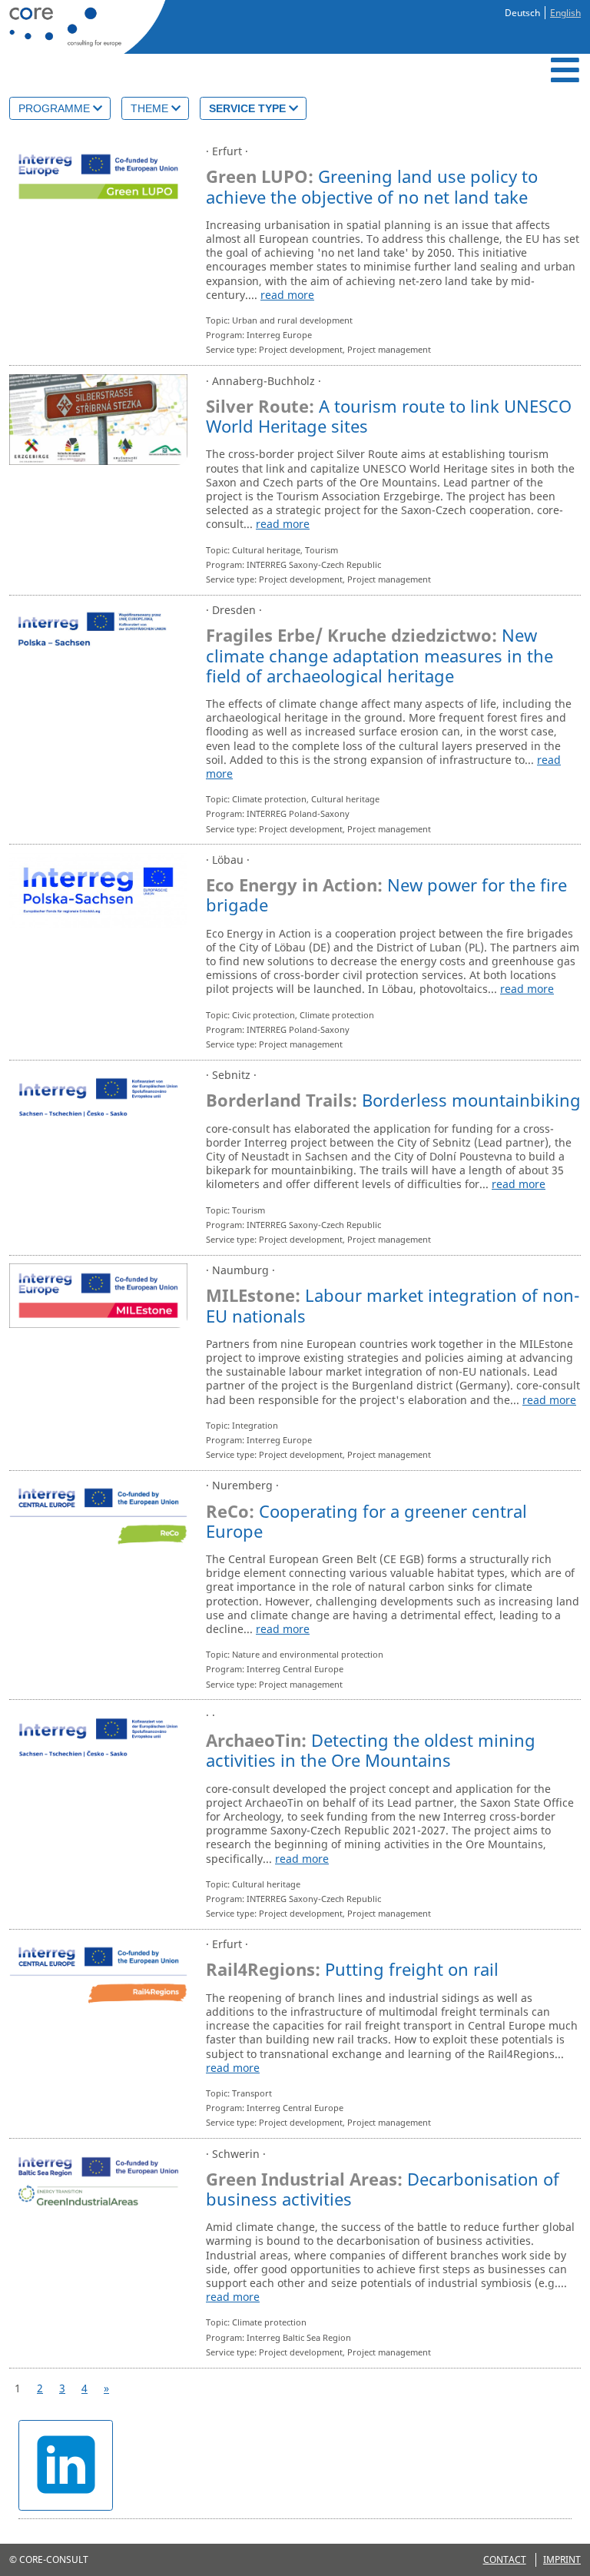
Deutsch (522, 13)
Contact (505, 2559)
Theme (151, 108)
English (565, 13)
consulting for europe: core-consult (85, 27)
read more (287, 295)
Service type (249, 108)
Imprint (562, 2559)
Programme (56, 108)
